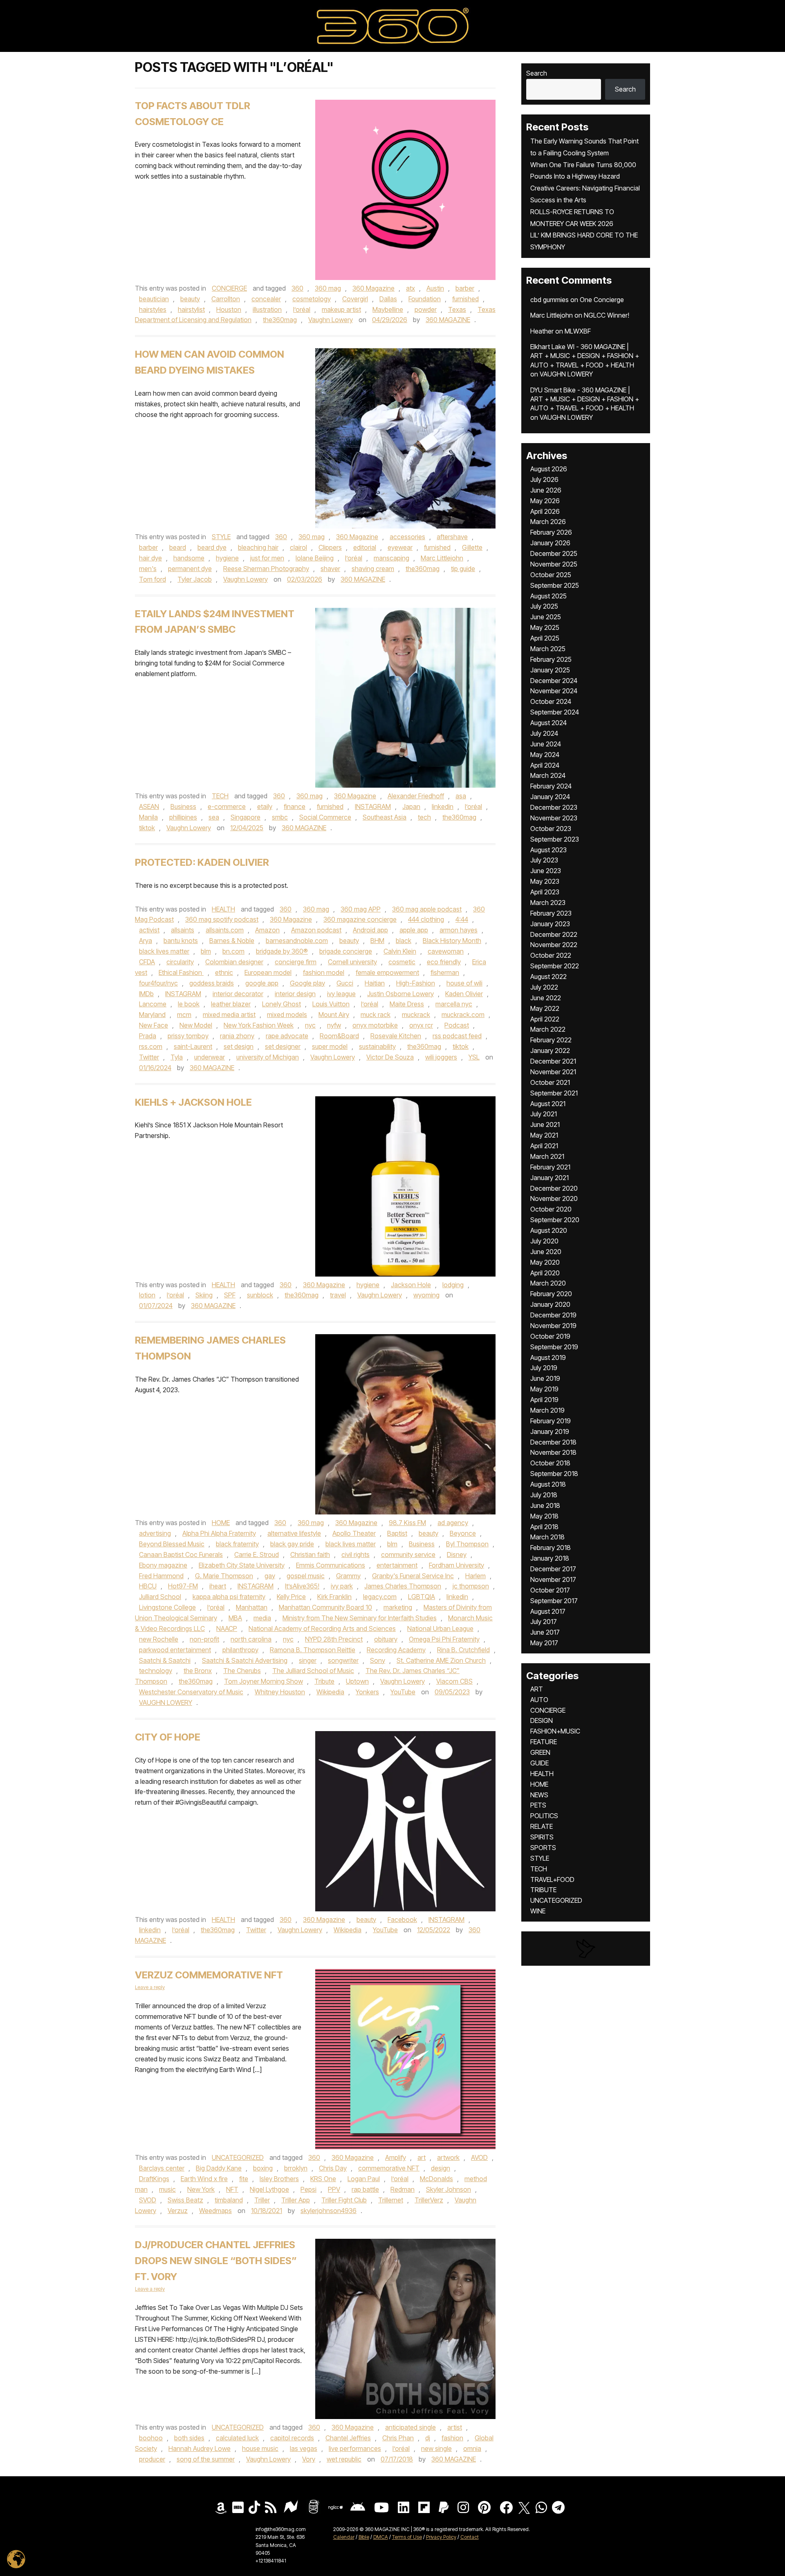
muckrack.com (463, 1015)
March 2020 (548, 1283)
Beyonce (463, 1533)
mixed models (287, 1015)
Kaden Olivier (464, 994)
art (422, 2157)
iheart (218, 1586)
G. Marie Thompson (224, 1576)
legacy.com (380, 1597)
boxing (263, 2168)
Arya (146, 941)
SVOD (148, 2200)
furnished (465, 299)
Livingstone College (167, 1607)
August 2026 (549, 469)
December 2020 (554, 1188)
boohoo (151, 2438)
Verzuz (178, 2211)
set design (239, 1046)
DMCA (381, 2537)
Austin (435, 288)
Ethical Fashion (181, 972)
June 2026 (546, 490)
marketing (398, 1607)
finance (295, 806)
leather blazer (231, 1004)
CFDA (147, 962)
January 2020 (550, 1304)
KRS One (323, 2179)
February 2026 (551, 532)
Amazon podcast (316, 930)
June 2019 (545, 1378)
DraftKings (154, 2179)
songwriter (343, 1660)
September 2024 (555, 712)
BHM (377, 941)
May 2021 (544, 1135)
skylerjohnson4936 (329, 2211)
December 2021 (553, 1061)
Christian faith (310, 1555)
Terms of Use (407, 2537)
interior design (295, 994)
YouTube (403, 1692)
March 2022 (548, 1029)
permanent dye (190, 569)
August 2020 (549, 1230)
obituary (386, 1639)
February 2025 (551, 659)
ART (537, 1689)
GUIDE (539, 1763)
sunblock (260, 1295)
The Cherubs (242, 1671)
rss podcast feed (457, 1036)
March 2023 (548, 903)
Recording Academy (396, 1650)
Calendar (344, 2537)
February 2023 (551, 913)
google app (262, 983)
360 (297, 288)
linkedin (443, 806)
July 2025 (544, 606)
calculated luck (237, 2438)
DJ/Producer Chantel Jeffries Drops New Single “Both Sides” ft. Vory (216, 2261)
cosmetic (402, 962)
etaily (265, 806)
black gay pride (292, 1544)
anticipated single (410, 2427)
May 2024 (545, 755)
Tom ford (153, 579)
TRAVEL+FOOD (552, 1879)
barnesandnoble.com (297, 941)
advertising (155, 1533)
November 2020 (554, 1198)
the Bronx (198, 1671)
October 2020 (551, 1209)
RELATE (542, 1826)
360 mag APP (361, 909)
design (441, 2168)
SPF (230, 1295)
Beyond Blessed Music (172, 1544)
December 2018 (553, 1442)
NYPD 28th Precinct (334, 1639)
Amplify (396, 2157)
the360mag (280, 320)
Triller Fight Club (344, 2200)
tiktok (147, 828)
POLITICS (544, 1816)
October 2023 (551, 829)
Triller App (296, 2200)
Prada (148, 1036)
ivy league (341, 994)
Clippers (330, 547)
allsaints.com (225, 930)
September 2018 (554, 1474)
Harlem (475, 1576)
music (167, 2189)
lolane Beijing (315, 558)
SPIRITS (542, 1837)
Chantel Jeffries (348, 2438)
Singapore (246, 817)
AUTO (539, 1700)
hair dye (150, 558)
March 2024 (548, 775)
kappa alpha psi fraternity (229, 1597)
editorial (365, 547)
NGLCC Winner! (607, 315)
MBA (235, 1618)
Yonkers (367, 1692)
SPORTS (543, 1848)
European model (268, 972)
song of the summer (206, 2459)
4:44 (462, 919)
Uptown (357, 1681)
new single (436, 2448)
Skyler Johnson (449, 2189)
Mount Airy (334, 1015)
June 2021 (545, 1124)
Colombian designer (234, 962)
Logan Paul (364, 2179)
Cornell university (352, 962)
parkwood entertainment (175, 1650)
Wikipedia (330, 1692)
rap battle (365, 2189)
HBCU (148, 1586)
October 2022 (551, 955)
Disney (457, 1555)
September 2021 (554, 1093)
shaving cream (373, 569)
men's (148, 569)
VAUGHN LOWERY (166, 1702)
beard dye (212, 547)
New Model (196, 1025)
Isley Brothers (279, 2179)
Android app (370, 930)
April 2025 (545, 638)
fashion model (324, 972)
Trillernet (391, 2200)
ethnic (224, 972)
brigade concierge (346, 951)
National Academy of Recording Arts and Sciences (322, 1628)
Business (183, 806)
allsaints (183, 930)
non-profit (204, 1639)
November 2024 (554, 691)
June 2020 (546, 1252)
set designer (283, 1046)
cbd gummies (549, 300)
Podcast (457, 1025)
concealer (266, 299)
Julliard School (160, 1597)
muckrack (416, 1015)
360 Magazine (373, 288)
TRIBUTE (543, 1890)
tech (424, 817)
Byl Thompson (467, 1544)
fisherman (445, 972)
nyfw (334, 1025)
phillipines (183, 817)
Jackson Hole (411, 1285)
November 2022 (554, 945)
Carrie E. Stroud (257, 1555)
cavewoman (446, 951)
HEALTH (223, 909)
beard (178, 547)
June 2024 (546, 744)
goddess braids (212, 983)
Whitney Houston (280, 1692)
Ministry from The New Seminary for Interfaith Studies (360, 1618)
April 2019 (544, 1400)
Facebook (402, 1920)
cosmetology (312, 299)
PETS (538, 1805)
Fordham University (456, 1565)
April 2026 (545, 511)
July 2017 (544, 1622)
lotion (147, 1295)
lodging (453, 1285)
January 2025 (550, 670)
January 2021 (549, 1178)
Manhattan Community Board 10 (325, 1607)
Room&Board (339, 1036)
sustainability (377, 1046)
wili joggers (441, 1057)
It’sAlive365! (302, 1586)
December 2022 (554, 934)
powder (426, 309)
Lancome (153, 1004)
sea (214, 817)
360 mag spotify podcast (222, 919)
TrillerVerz (429, 2200)
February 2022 (551, 1040)
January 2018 (550, 1558)
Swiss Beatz (185, 2200)
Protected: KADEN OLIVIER (202, 862)
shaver (330, 569)
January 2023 (550, 924)
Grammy (348, 1576)
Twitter (149, 1057)
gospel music (306, 1576)
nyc (310, 1025)
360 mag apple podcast (427, 909)
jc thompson (471, 1586)
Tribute (324, 1681)
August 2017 (548, 1611)
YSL (474, 1057)
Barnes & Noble (232, 941)
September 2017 (554, 1601)
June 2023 (546, 871)
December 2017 (553, 1569)
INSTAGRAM (373, 806)
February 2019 (551, 1421)
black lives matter (164, 951)
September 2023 (555, 839)
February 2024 (551, 786)
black (404, 941)
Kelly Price (291, 1597)
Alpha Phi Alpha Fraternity (219, 1533)
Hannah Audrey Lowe (200, 2448)
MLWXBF (578, 331)
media (262, 1618)
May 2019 (544, 1389)
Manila (148, 817)
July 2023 (544, 860)
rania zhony (237, 1036)
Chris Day (333, 2168)
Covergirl (355, 299)
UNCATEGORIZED (238, 2157)
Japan (411, 806)
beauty (190, 299)
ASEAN (149, 806)
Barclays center (162, 2168)
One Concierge (602, 300)
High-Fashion (416, 983)
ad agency (453, 1523)
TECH (220, 796)
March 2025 (548, 649)
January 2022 (550, 1051)
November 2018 (553, 1452)
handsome (189, 558)
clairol (298, 547)
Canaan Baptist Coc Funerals (181, 1555)
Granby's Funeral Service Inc (413, 1576)
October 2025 (551, 575)
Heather (542, 331)
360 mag (328, 288)
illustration (267, 309)
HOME (221, 1523)
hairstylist (191, 309)
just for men (267, 558)
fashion (452, 2438)
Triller (262, 2200)
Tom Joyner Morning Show (264, 1681)
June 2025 (546, 617)
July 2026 (544, 479)
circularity (180, 962)
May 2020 (545, 1262)
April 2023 (545, 892)
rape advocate (287, 1036)
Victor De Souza (390, 1057)
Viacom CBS (454, 1681)
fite (244, 2179)
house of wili (464, 983)
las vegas (304, 2448)
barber (465, 288)
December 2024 (554, 681)
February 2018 (551, 1548)
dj (428, 2438)
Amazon (267, 930)
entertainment (397, 1565)
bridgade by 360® (282, 951)
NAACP (227, 1628)
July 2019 (544, 1368)
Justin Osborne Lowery (400, 994)
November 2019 (553, 1326)
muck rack (376, 1015)
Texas (457, 309)
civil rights (355, 1555)
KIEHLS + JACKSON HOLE (193, 1102)
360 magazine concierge (360, 919)
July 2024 (544, 733)
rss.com (151, 1046)
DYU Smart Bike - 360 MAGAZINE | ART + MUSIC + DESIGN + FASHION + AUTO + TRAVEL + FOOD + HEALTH (585, 399)
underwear (210, 1057)
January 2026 (550, 543)
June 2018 (545, 1505)
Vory (309, 2459)
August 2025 (548, 596)
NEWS (539, 1795)
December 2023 (554, 807)
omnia (472, 2448)
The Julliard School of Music (313, 1671)
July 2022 (544, 987)
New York (201, 2189)
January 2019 (550, 1431)
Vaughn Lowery (331, 320)
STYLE (221, 537)
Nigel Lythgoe (269, 2189)
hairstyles (153, 309)
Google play (307, 983)
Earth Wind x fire (204, 2179)
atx (410, 288)
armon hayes (459, 930)
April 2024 (545, 765)
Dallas (388, 299)
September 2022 (555, 966)
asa (461, 796)
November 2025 (554, 564)
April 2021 (544, 1146)
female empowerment (387, 972)
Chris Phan (398, 2438)
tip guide (463, 569)
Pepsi (308, 2189)
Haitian (375, 983)
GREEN (540, 1752)
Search (537, 73)
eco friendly (444, 962)
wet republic (344, 2459)
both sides (189, 2438)
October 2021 (550, 1082)
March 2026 (548, 522)
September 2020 (555, 1220)
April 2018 (544, 1527)
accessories (407, 537)
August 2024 (548, 723)
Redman (403, 2189)
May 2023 (545, 881)
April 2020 (545, 1273)
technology (156, 1671)
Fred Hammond (161, 1576)
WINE (538, 1911)
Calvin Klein (400, 951)
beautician (154, 299)
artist (455, 2427)
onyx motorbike (375, 1025)
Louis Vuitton (331, 1004)
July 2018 (544, 1495)
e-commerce (227, 806)
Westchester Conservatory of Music (191, 1692)
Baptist (397, 1533)
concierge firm (296, 962)
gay (270, 1576)
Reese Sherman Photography (266, 569)
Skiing (204, 1295)
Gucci (345, 983)
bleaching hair (258, 547)
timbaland (229, 2200)
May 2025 (545, 627)
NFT (232, 2189)
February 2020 (551, 1294)
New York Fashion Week (259, 1025)
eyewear (400, 547)
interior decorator (238, 994)
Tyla (177, 1057)
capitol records (292, 2438)
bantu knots (181, 941)
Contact (470, 2537)
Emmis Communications (331, 1565)
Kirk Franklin (334, 1597)
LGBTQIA (422, 1597)
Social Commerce (325, 817)
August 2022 (548, 977)
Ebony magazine (163, 1565)
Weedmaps (215, 2211)
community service (408, 1555)
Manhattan (252, 1607)
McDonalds (436, 2179)
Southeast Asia (385, 817)
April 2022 (545, 1019)
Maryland (152, 1015)
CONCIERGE (229, 288)
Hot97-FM (183, 1586)
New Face (154, 1025)
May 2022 (545, 1008)
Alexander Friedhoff (416, 796)
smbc (280, 817)
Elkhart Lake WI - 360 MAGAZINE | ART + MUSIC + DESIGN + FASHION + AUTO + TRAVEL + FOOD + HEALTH (585, 356)
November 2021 (553, 1072)
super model (330, 1046)
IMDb (146, 994)
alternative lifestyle (294, 1533)
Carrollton (226, 299)
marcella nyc (454, 1004)
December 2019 (553, 1315)
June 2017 (545, 1632)
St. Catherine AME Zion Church (441, 1660)
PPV (334, 2189)
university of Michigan (268, 1057)
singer (308, 1660)
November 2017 (553, 1579)
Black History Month (452, 941)
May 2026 (545, 501)
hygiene (227, 558)
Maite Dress (407, 1004)
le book (189, 1004)
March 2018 (547, 1537)
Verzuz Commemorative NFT (209, 1975)
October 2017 (550, 1590)
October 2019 (550, 1336)
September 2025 (555, 585)
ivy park (342, 1586)
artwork (448, 2157)
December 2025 (554, 553)
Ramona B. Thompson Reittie (313, 1650)
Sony (378, 1660)
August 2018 (548, 1484)
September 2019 (554, 1347)
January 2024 (550, 797)
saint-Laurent (193, 1046)
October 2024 (551, 701)
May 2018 (544, 1516)
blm (206, 951)
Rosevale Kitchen (396, 1036)
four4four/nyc (158, 983)
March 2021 (547, 1156)
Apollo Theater (354, 1533)
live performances (355, 2448)
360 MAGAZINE (448, 320)
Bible (364, 2537)
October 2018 (550, 1463)
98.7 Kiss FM (407, 1523)
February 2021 (550, 1167)
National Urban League (440, 1628)
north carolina (251, 1639)
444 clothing (426, 919)
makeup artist (341, 309)
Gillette (472, 547)
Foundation (425, 299)
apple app (414, 930)
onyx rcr (421, 1025)
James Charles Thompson (403, 1586)
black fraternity (237, 1544)
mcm (184, 1015)
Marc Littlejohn (442, 558)
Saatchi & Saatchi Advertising (245, 1660)
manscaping (391, 558)
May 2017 (544, 1643)
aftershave (452, 537)
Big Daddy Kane (219, 2168)
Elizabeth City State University (242, 1565)
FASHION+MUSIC (555, 1731)
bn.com (233, 951)
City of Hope (168, 1737)
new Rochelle (159, 1639)
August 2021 (548, 1104)
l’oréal (302, 309)
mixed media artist (229, 1015)
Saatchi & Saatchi (165, 1660)
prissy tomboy (188, 1036)
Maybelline (388, 309)
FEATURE (544, 1742)
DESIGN (542, 1720)
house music (260, 2448)
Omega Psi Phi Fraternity (444, 1639)
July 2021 (544, 1114)
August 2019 (548, 1357)
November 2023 (554, 818)
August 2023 (548, 850)
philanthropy (240, 1650)
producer (152, 2459)
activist (149, 930)
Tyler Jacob (195, 579)
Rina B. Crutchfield (463, 1650)
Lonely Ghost (281, 1004)
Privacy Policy (441, 2537)
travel (338, 1295)
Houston (229, 309)
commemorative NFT (389, 2168)
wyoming (426, 1295)
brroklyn (296, 2168)
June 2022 (546, 998)
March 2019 (547, 1410)
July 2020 (544, 1241)
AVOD (479, 2157)
